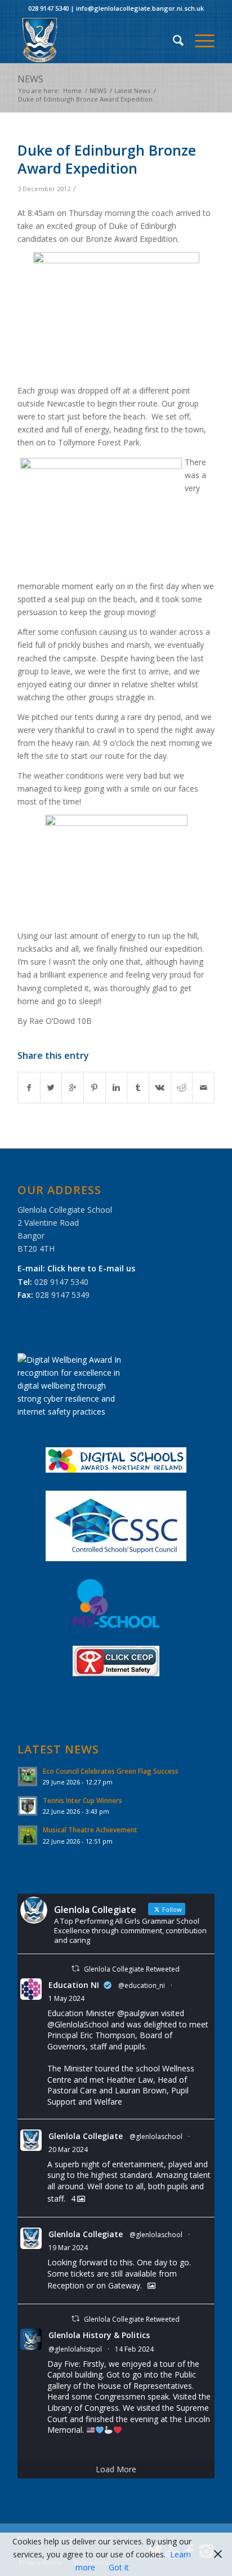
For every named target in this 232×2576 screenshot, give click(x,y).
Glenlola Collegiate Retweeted (132, 1969)
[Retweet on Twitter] (75, 1969)
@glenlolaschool (156, 2137)
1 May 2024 (66, 1998)
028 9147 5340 (48, 8)
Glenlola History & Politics (99, 2335)
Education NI (74, 1985)
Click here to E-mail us (91, 1268)
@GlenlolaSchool (78, 2024)
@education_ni (142, 1985)
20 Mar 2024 (68, 2149)
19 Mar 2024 (68, 2248)
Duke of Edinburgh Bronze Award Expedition (107, 159)
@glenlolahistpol (75, 2349)
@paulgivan (138, 2013)
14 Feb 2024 (134, 2349)
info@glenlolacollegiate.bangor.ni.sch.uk (140, 8)
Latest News (132, 90)
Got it (119, 2567)
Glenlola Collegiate (86, 2136)
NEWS (30, 79)
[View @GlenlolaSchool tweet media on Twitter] (151, 2286)
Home (72, 90)
